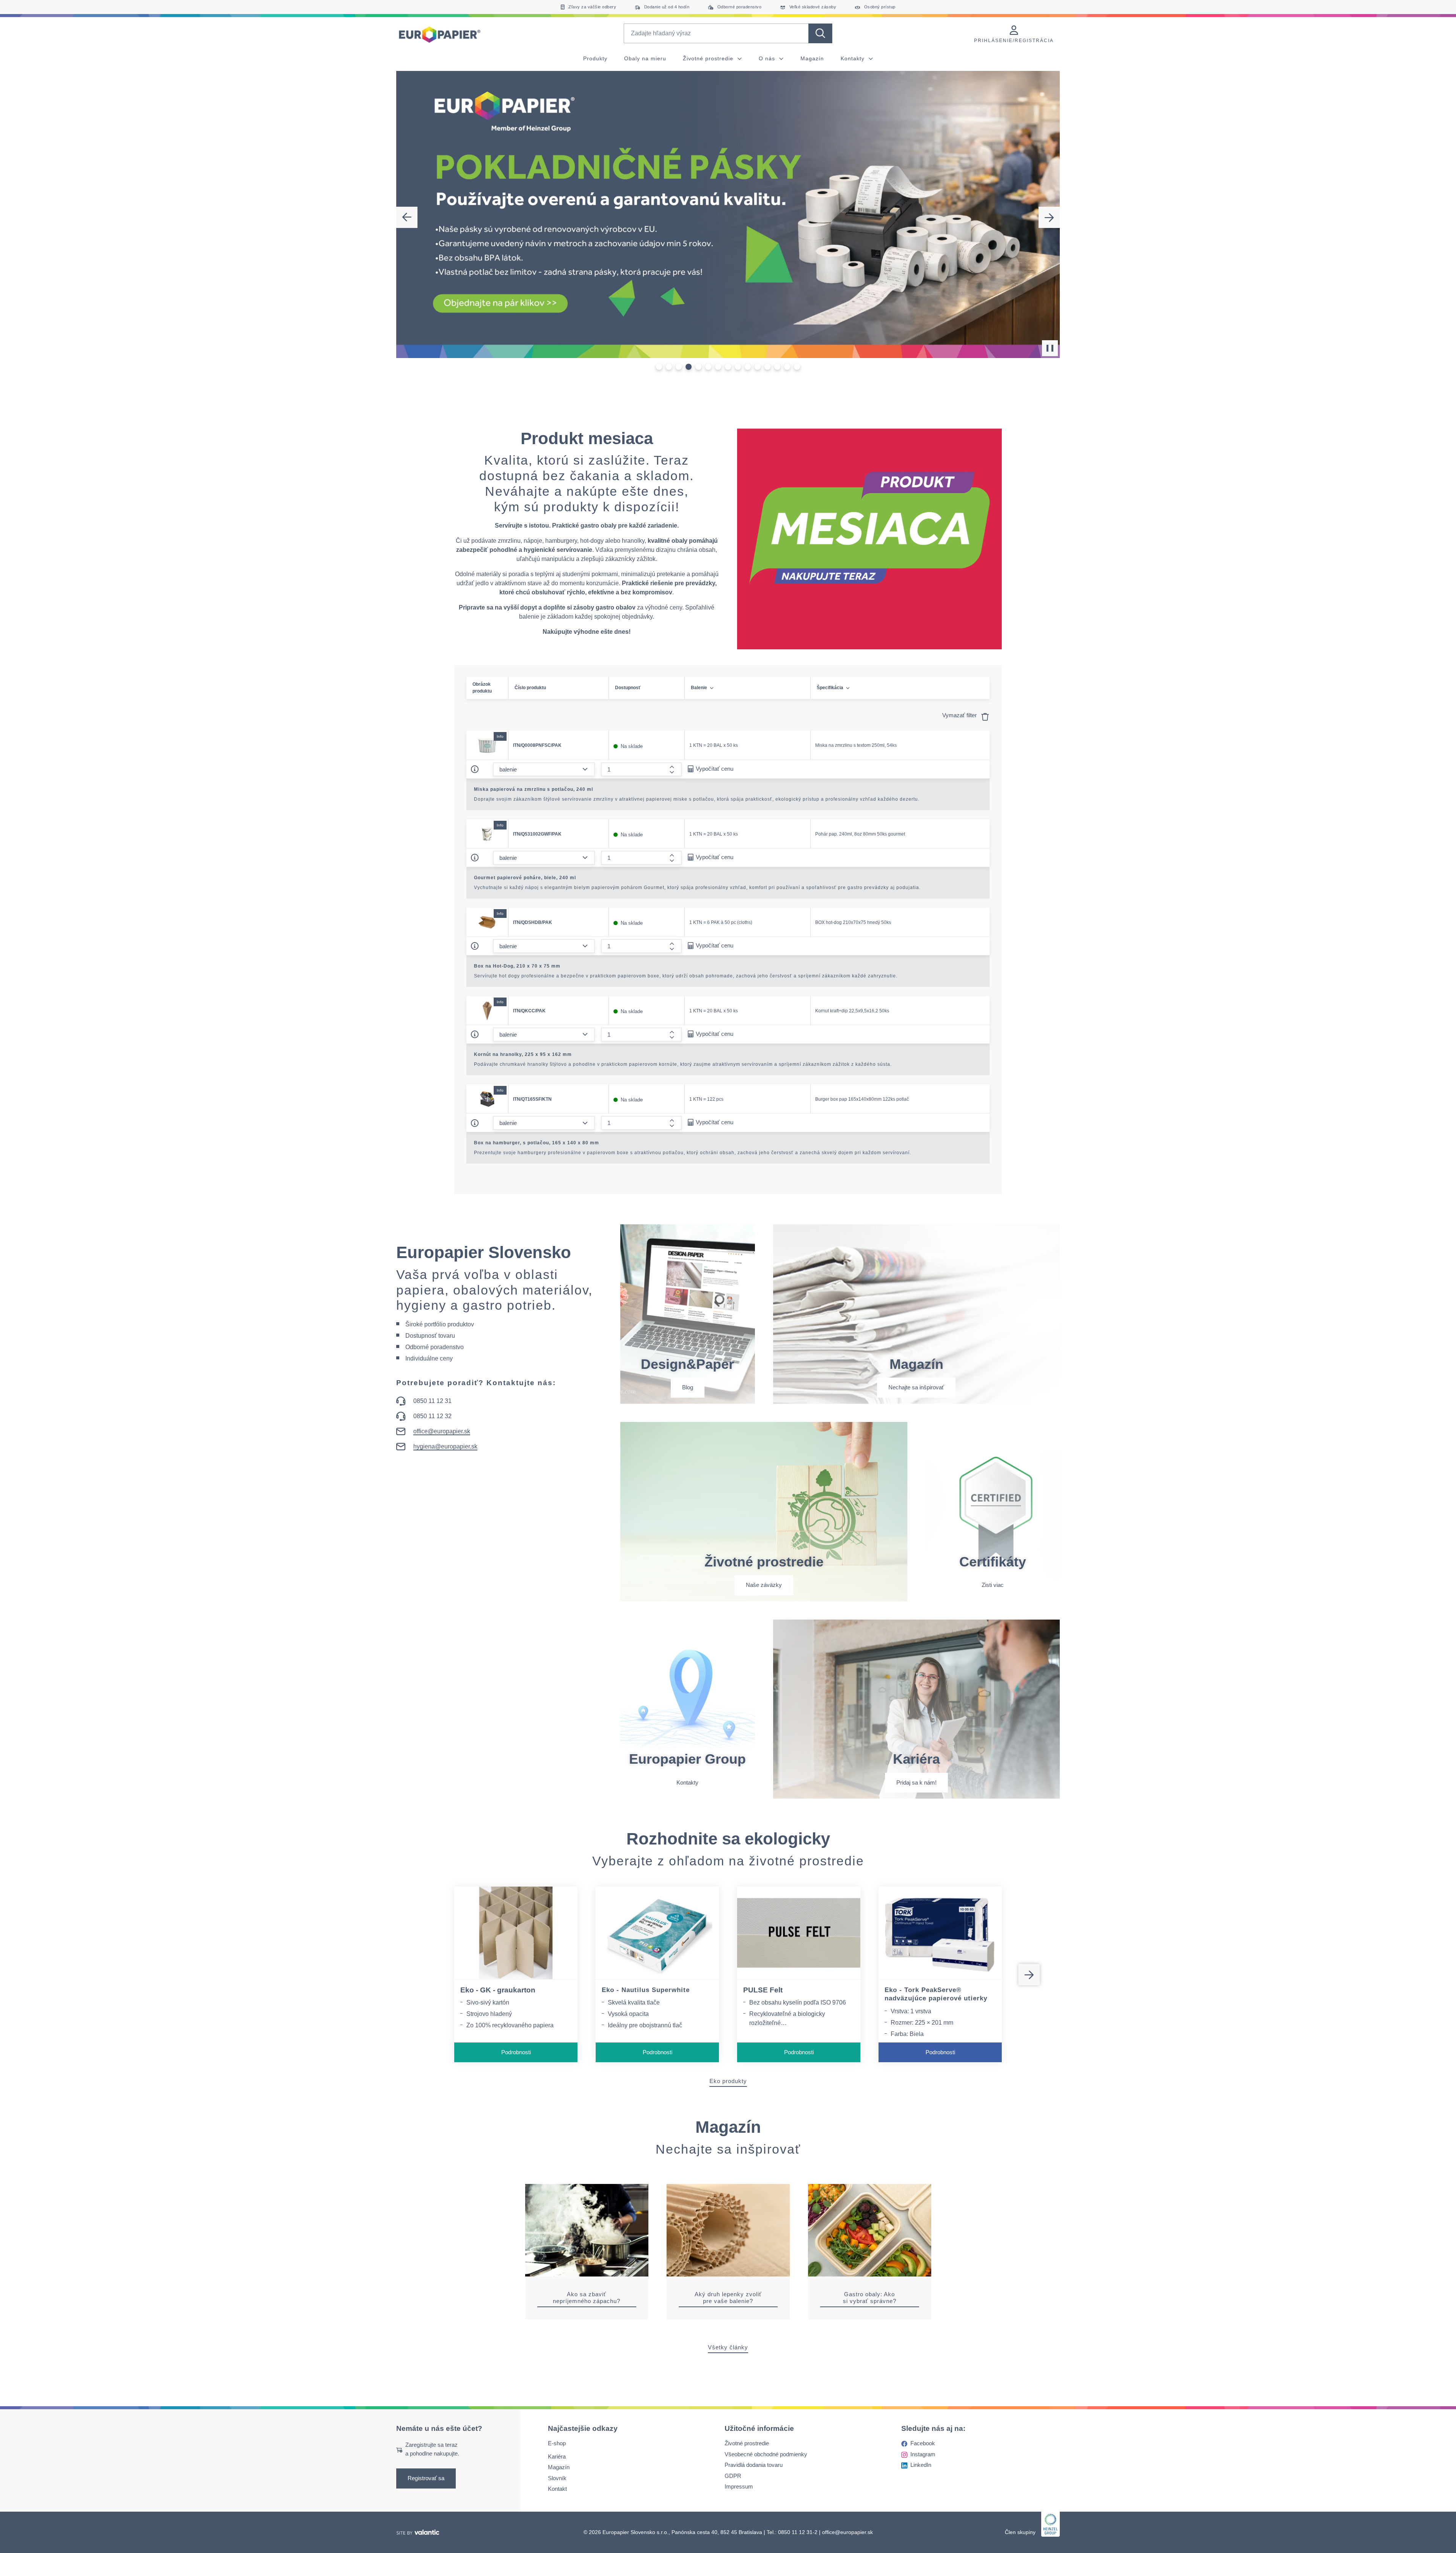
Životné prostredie (709, 58)
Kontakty (854, 58)
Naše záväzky (764, 1585)
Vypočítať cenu (715, 769)
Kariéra (557, 2456)
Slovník (557, 2478)
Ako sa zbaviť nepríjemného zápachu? (587, 2298)
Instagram (923, 2454)
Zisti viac (993, 1585)
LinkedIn (921, 2465)
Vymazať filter (960, 715)
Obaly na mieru (645, 58)
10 (748, 367)
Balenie (699, 688)
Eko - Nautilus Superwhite (646, 1990)
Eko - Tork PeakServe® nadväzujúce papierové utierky (936, 1994)
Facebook (923, 2444)
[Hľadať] (820, 33)
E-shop (557, 2444)
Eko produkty (728, 2081)
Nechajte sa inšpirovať (916, 1387)
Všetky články (728, 2347)
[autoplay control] (1050, 348)
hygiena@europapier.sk (445, 1446)
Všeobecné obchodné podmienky (766, 2454)
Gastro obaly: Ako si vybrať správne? (870, 2298)
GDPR (733, 2476)
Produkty (595, 58)
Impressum (739, 2487)
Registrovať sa (426, 2478)
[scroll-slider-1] (1029, 1975)
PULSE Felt (763, 1990)
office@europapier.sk (442, 1431)
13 (777, 367)
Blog (688, 1387)
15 (797, 367)
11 (758, 367)
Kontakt (557, 2489)
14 (787, 367)
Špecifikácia (830, 688)
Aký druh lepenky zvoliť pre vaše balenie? (728, 2298)
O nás (768, 58)
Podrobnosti (516, 2052)
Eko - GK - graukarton (498, 1990)
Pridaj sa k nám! (916, 1782)
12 (768, 367)
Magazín (812, 58)
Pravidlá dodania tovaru (754, 2465)
